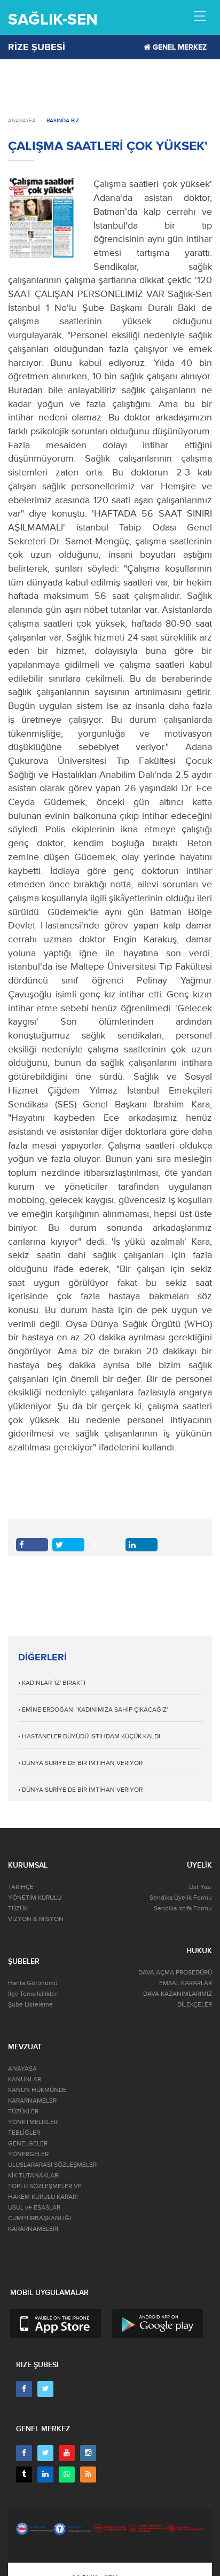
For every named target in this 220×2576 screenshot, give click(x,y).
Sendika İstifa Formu (183, 1908)
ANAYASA (22, 2069)
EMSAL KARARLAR (186, 1983)
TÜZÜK (18, 1908)
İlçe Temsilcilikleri (33, 1994)
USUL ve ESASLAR (34, 2208)
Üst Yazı (201, 1887)
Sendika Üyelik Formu (181, 1898)
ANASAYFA (22, 121)
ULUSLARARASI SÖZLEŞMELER (52, 2165)
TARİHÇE (21, 1887)
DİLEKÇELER (195, 2005)
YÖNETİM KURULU (35, 1898)
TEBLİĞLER (24, 2133)
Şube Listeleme (30, 2005)
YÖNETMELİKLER (33, 2122)
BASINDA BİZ (63, 121)
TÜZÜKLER (23, 2111)
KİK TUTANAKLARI (34, 2176)
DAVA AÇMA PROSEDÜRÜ (175, 1973)
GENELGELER (28, 2144)
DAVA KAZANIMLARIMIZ (178, 1994)
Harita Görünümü (33, 1983)
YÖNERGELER (28, 2154)
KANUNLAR (25, 2079)
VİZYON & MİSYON (36, 1919)
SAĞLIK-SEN (53, 19)
